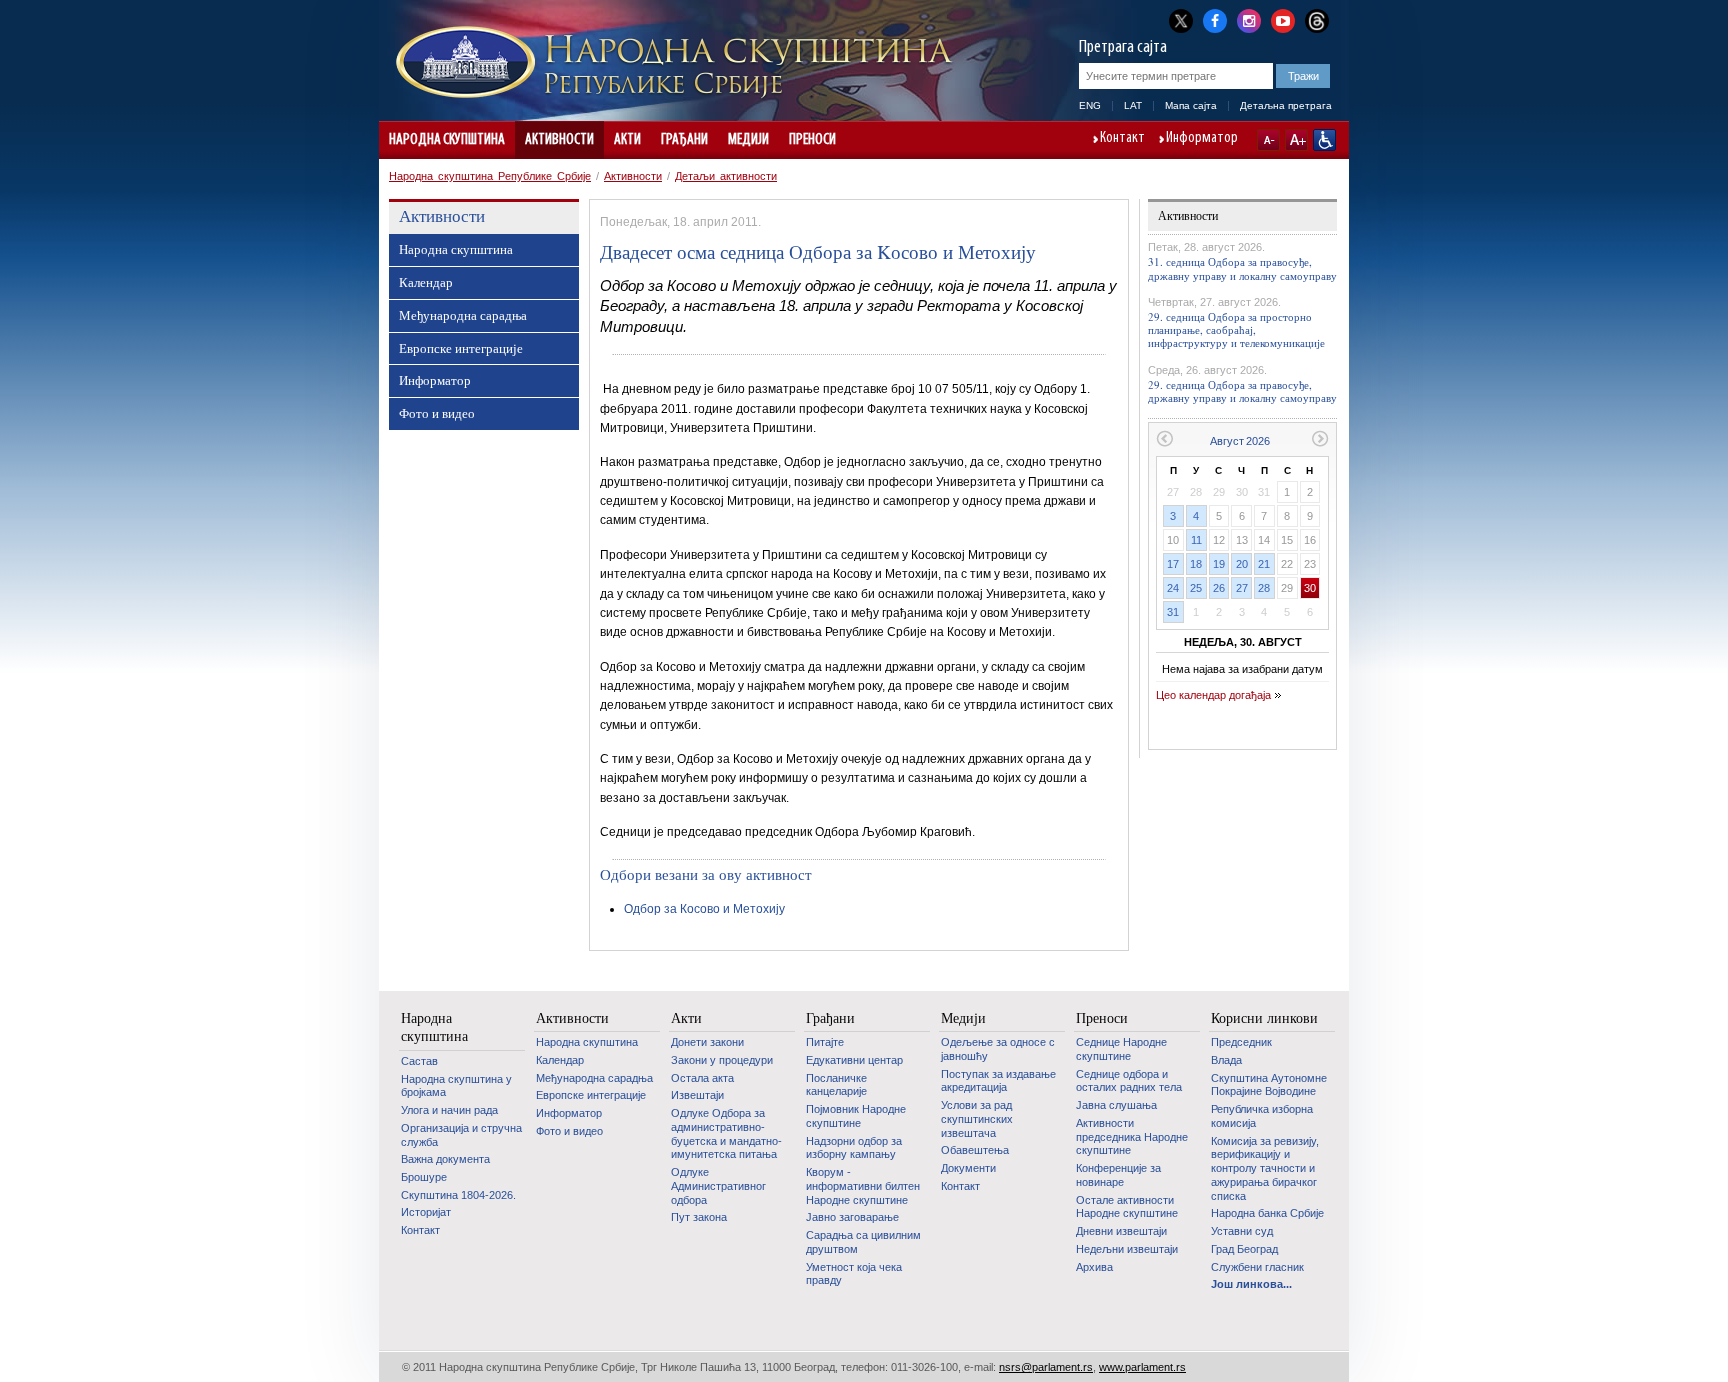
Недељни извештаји (1127, 1249)
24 (1173, 588)
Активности (559, 140)
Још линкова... (1251, 1284)
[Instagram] (1249, 19)
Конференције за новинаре (1118, 1175)
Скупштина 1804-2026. (458, 1195)
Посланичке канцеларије (836, 1085)
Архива (1094, 1267)
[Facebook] (1215, 19)
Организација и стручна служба (461, 1135)
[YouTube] (1283, 19)
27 (1242, 588)
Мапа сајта (1191, 105)
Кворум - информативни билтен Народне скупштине (863, 1185)
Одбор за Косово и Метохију (704, 909)
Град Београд (1244, 1249)
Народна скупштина (447, 140)
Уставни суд (1242, 1231)
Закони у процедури (722, 1060)
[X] (1181, 20)
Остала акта (702, 1078)
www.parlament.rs (1142, 1367)
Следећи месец (1320, 438)
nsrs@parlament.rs (1046, 1367)
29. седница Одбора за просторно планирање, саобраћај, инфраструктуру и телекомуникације (1236, 329)
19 (1219, 564)
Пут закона (699, 1217)
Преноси (812, 140)
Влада (1226, 1060)
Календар (426, 282)
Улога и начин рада (449, 1110)
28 (1264, 588)
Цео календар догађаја (1213, 695)
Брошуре (424, 1177)
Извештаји (697, 1095)
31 (1173, 612)
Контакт (1122, 139)
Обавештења (975, 1150)
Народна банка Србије (1267, 1213)
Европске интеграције (461, 348)
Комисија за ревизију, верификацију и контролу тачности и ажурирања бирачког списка (1265, 1168)
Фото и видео (437, 413)
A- (1268, 140)
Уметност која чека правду (854, 1274)
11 (1196, 540)
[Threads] (1317, 20)
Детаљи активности (726, 176)
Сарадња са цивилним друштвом (863, 1242)
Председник (1241, 1042)
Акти (627, 140)
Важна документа (445, 1159)
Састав (419, 1061)
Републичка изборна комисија (1262, 1116)
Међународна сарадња (463, 315)
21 (1264, 564)
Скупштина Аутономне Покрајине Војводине (1269, 1085)
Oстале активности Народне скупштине (1127, 1207)
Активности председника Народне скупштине (1132, 1136)
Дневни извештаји (1121, 1231)
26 (1219, 588)
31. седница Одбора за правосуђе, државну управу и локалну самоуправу (1242, 268)
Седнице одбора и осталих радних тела (1129, 1081)
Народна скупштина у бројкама (456, 1086)
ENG (1090, 105)
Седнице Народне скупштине (1121, 1049)
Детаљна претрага (1286, 105)
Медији (748, 140)
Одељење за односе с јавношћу (998, 1049)
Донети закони (707, 1042)
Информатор (1202, 139)
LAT (1133, 105)
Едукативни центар (854, 1060)
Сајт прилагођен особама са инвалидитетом (1324, 140)
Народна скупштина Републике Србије (490, 176)
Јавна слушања (1116, 1105)
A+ (1296, 140)
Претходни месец (1164, 438)
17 (1173, 564)
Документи (968, 1168)
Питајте (825, 1042)
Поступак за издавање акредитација (998, 1081)
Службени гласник (1257, 1267)
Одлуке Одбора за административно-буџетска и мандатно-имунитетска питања (726, 1133)
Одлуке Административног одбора (718, 1185)
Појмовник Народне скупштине (856, 1116)
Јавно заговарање (852, 1217)
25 (1196, 588)
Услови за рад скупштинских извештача (977, 1118)
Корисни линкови (1264, 1018)
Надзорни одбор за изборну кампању (854, 1148)
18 (1196, 564)
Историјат (426, 1212)
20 (1242, 564)
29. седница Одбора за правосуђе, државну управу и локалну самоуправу (1242, 391)
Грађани (684, 140)
